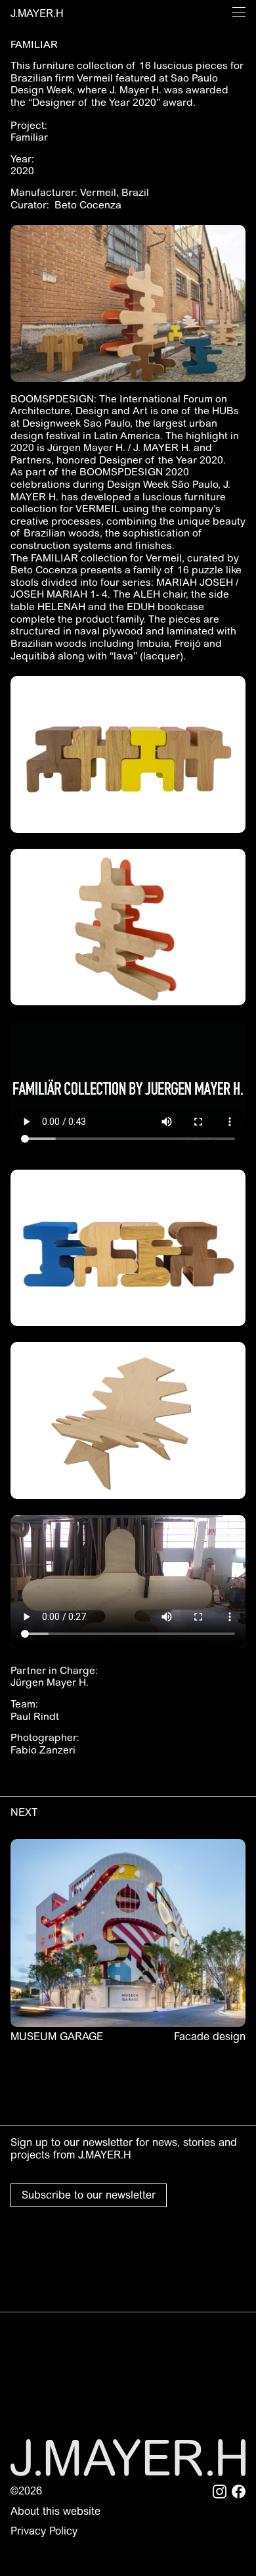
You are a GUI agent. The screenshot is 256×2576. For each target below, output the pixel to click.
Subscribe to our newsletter (89, 2195)
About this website (55, 2511)
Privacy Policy (44, 2531)
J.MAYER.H (37, 13)
